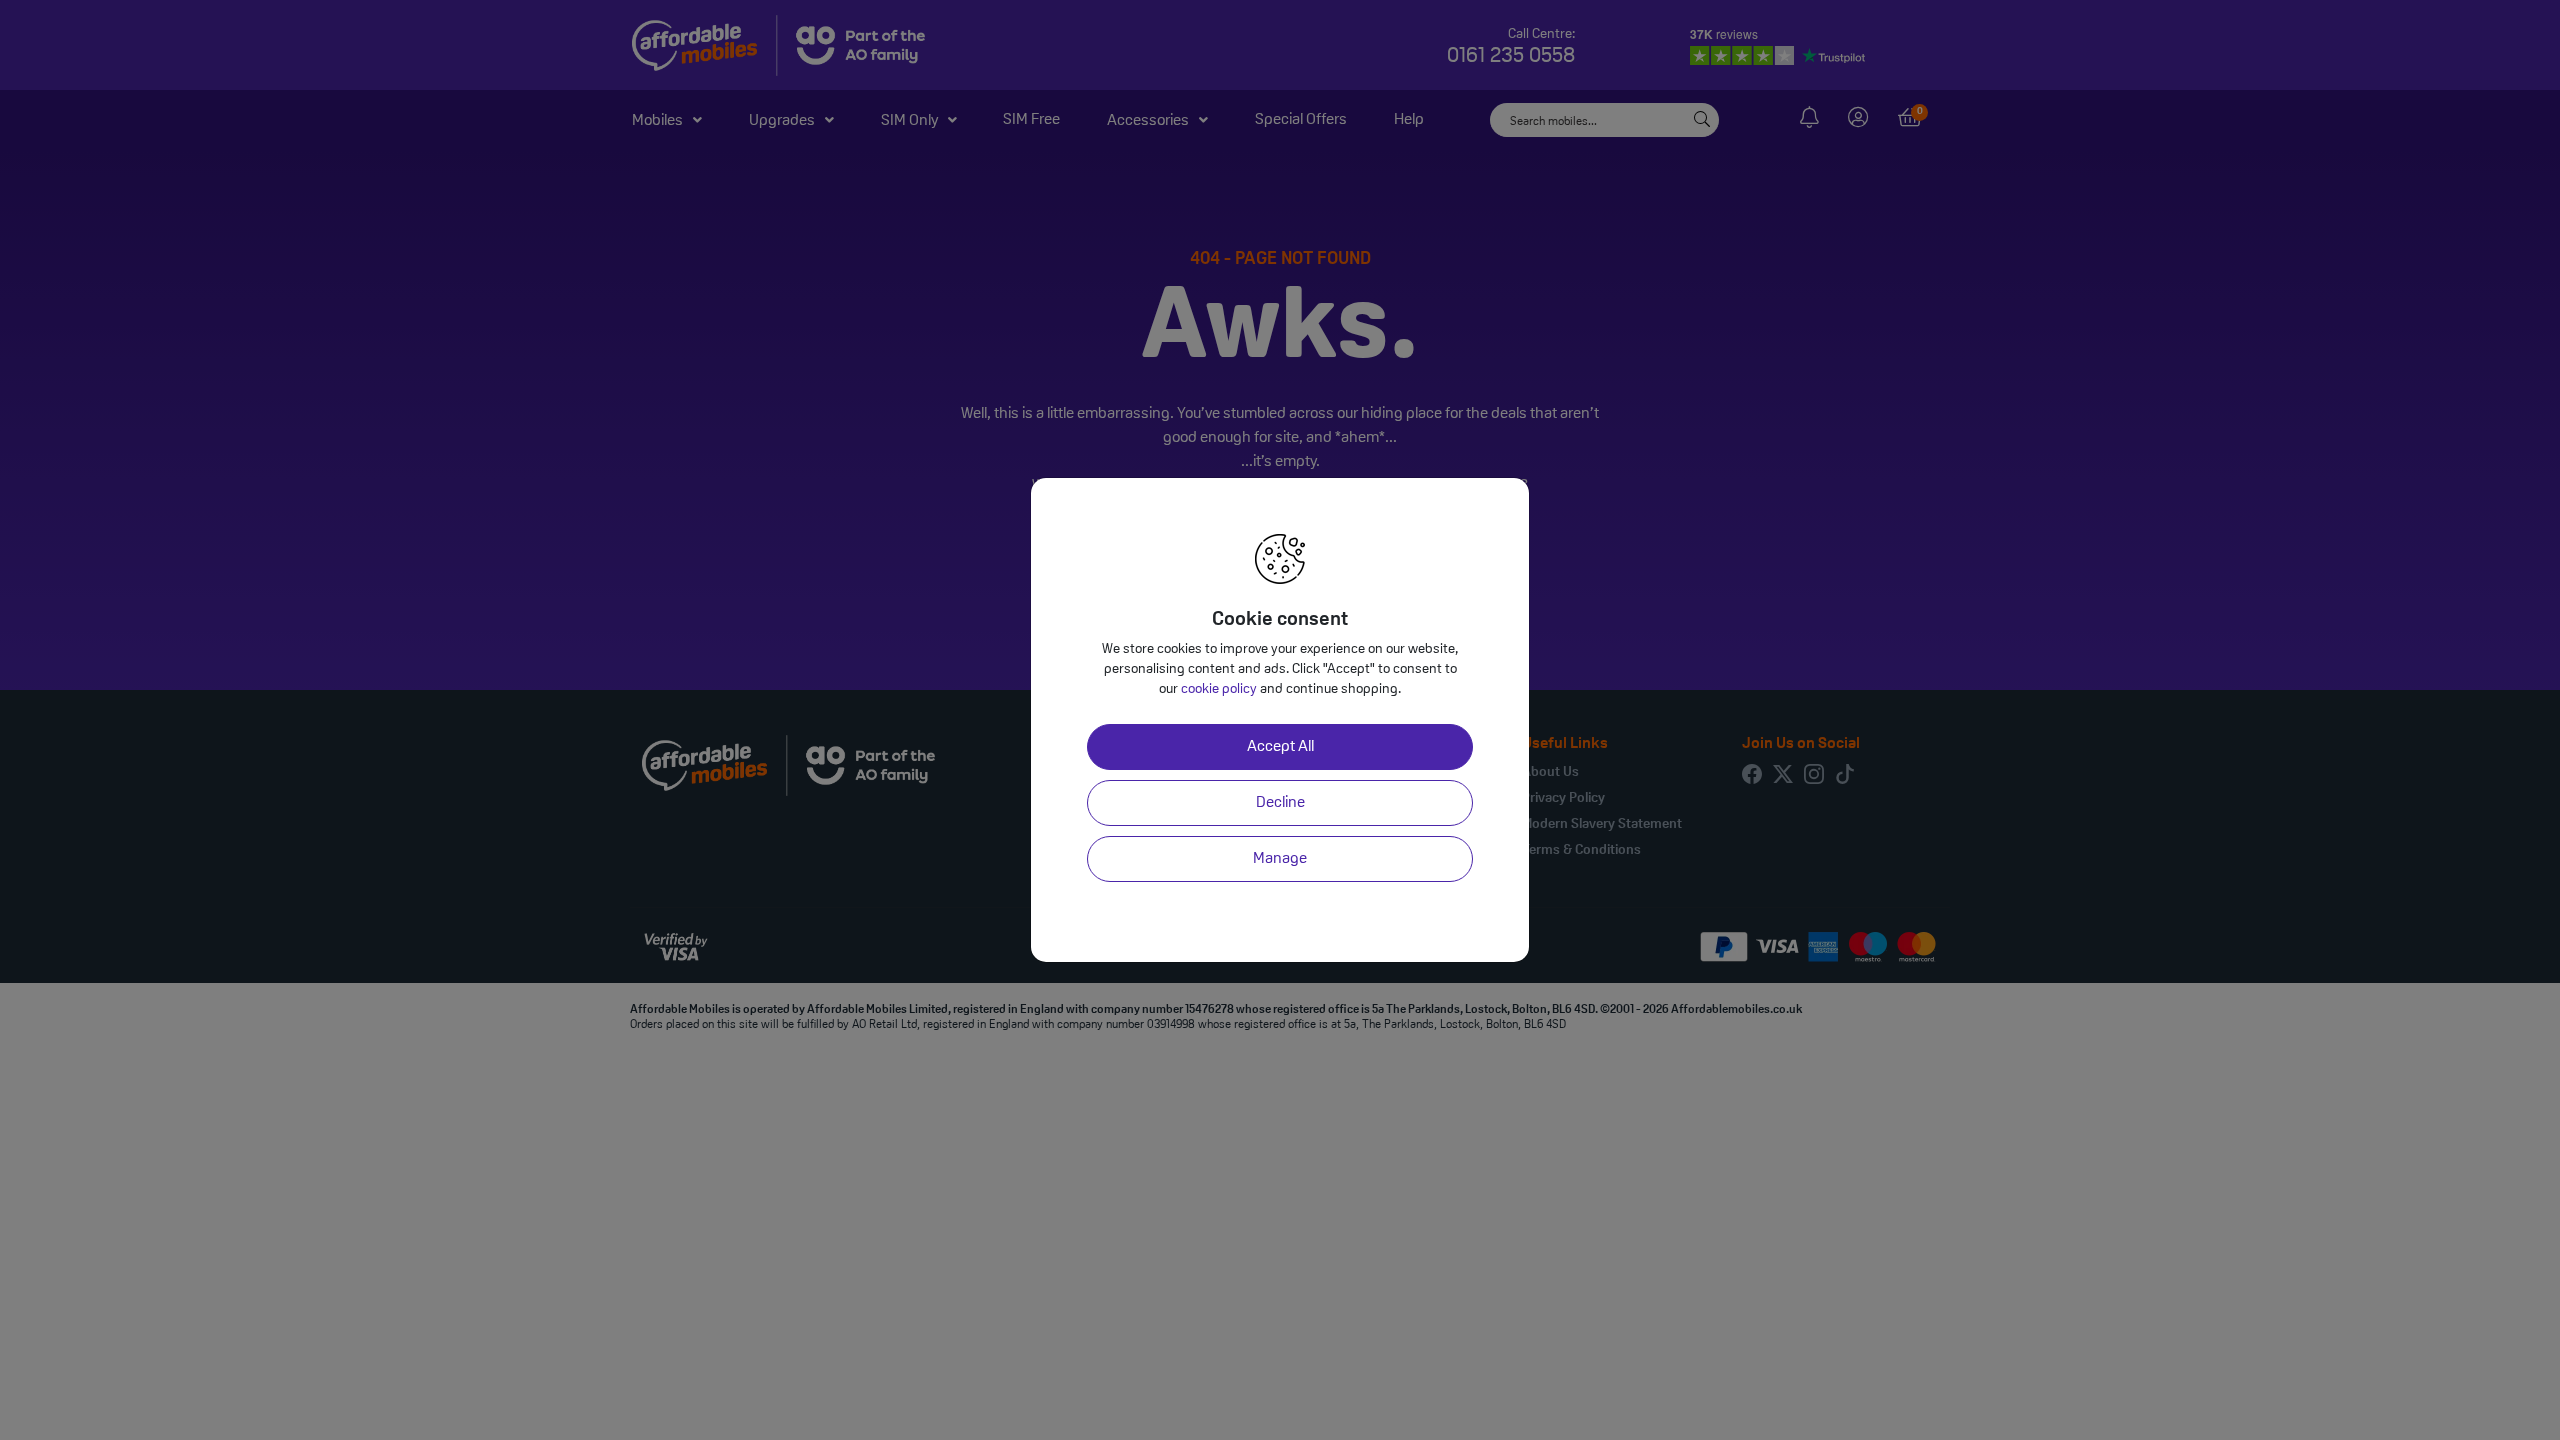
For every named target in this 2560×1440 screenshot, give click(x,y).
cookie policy (1219, 689)
